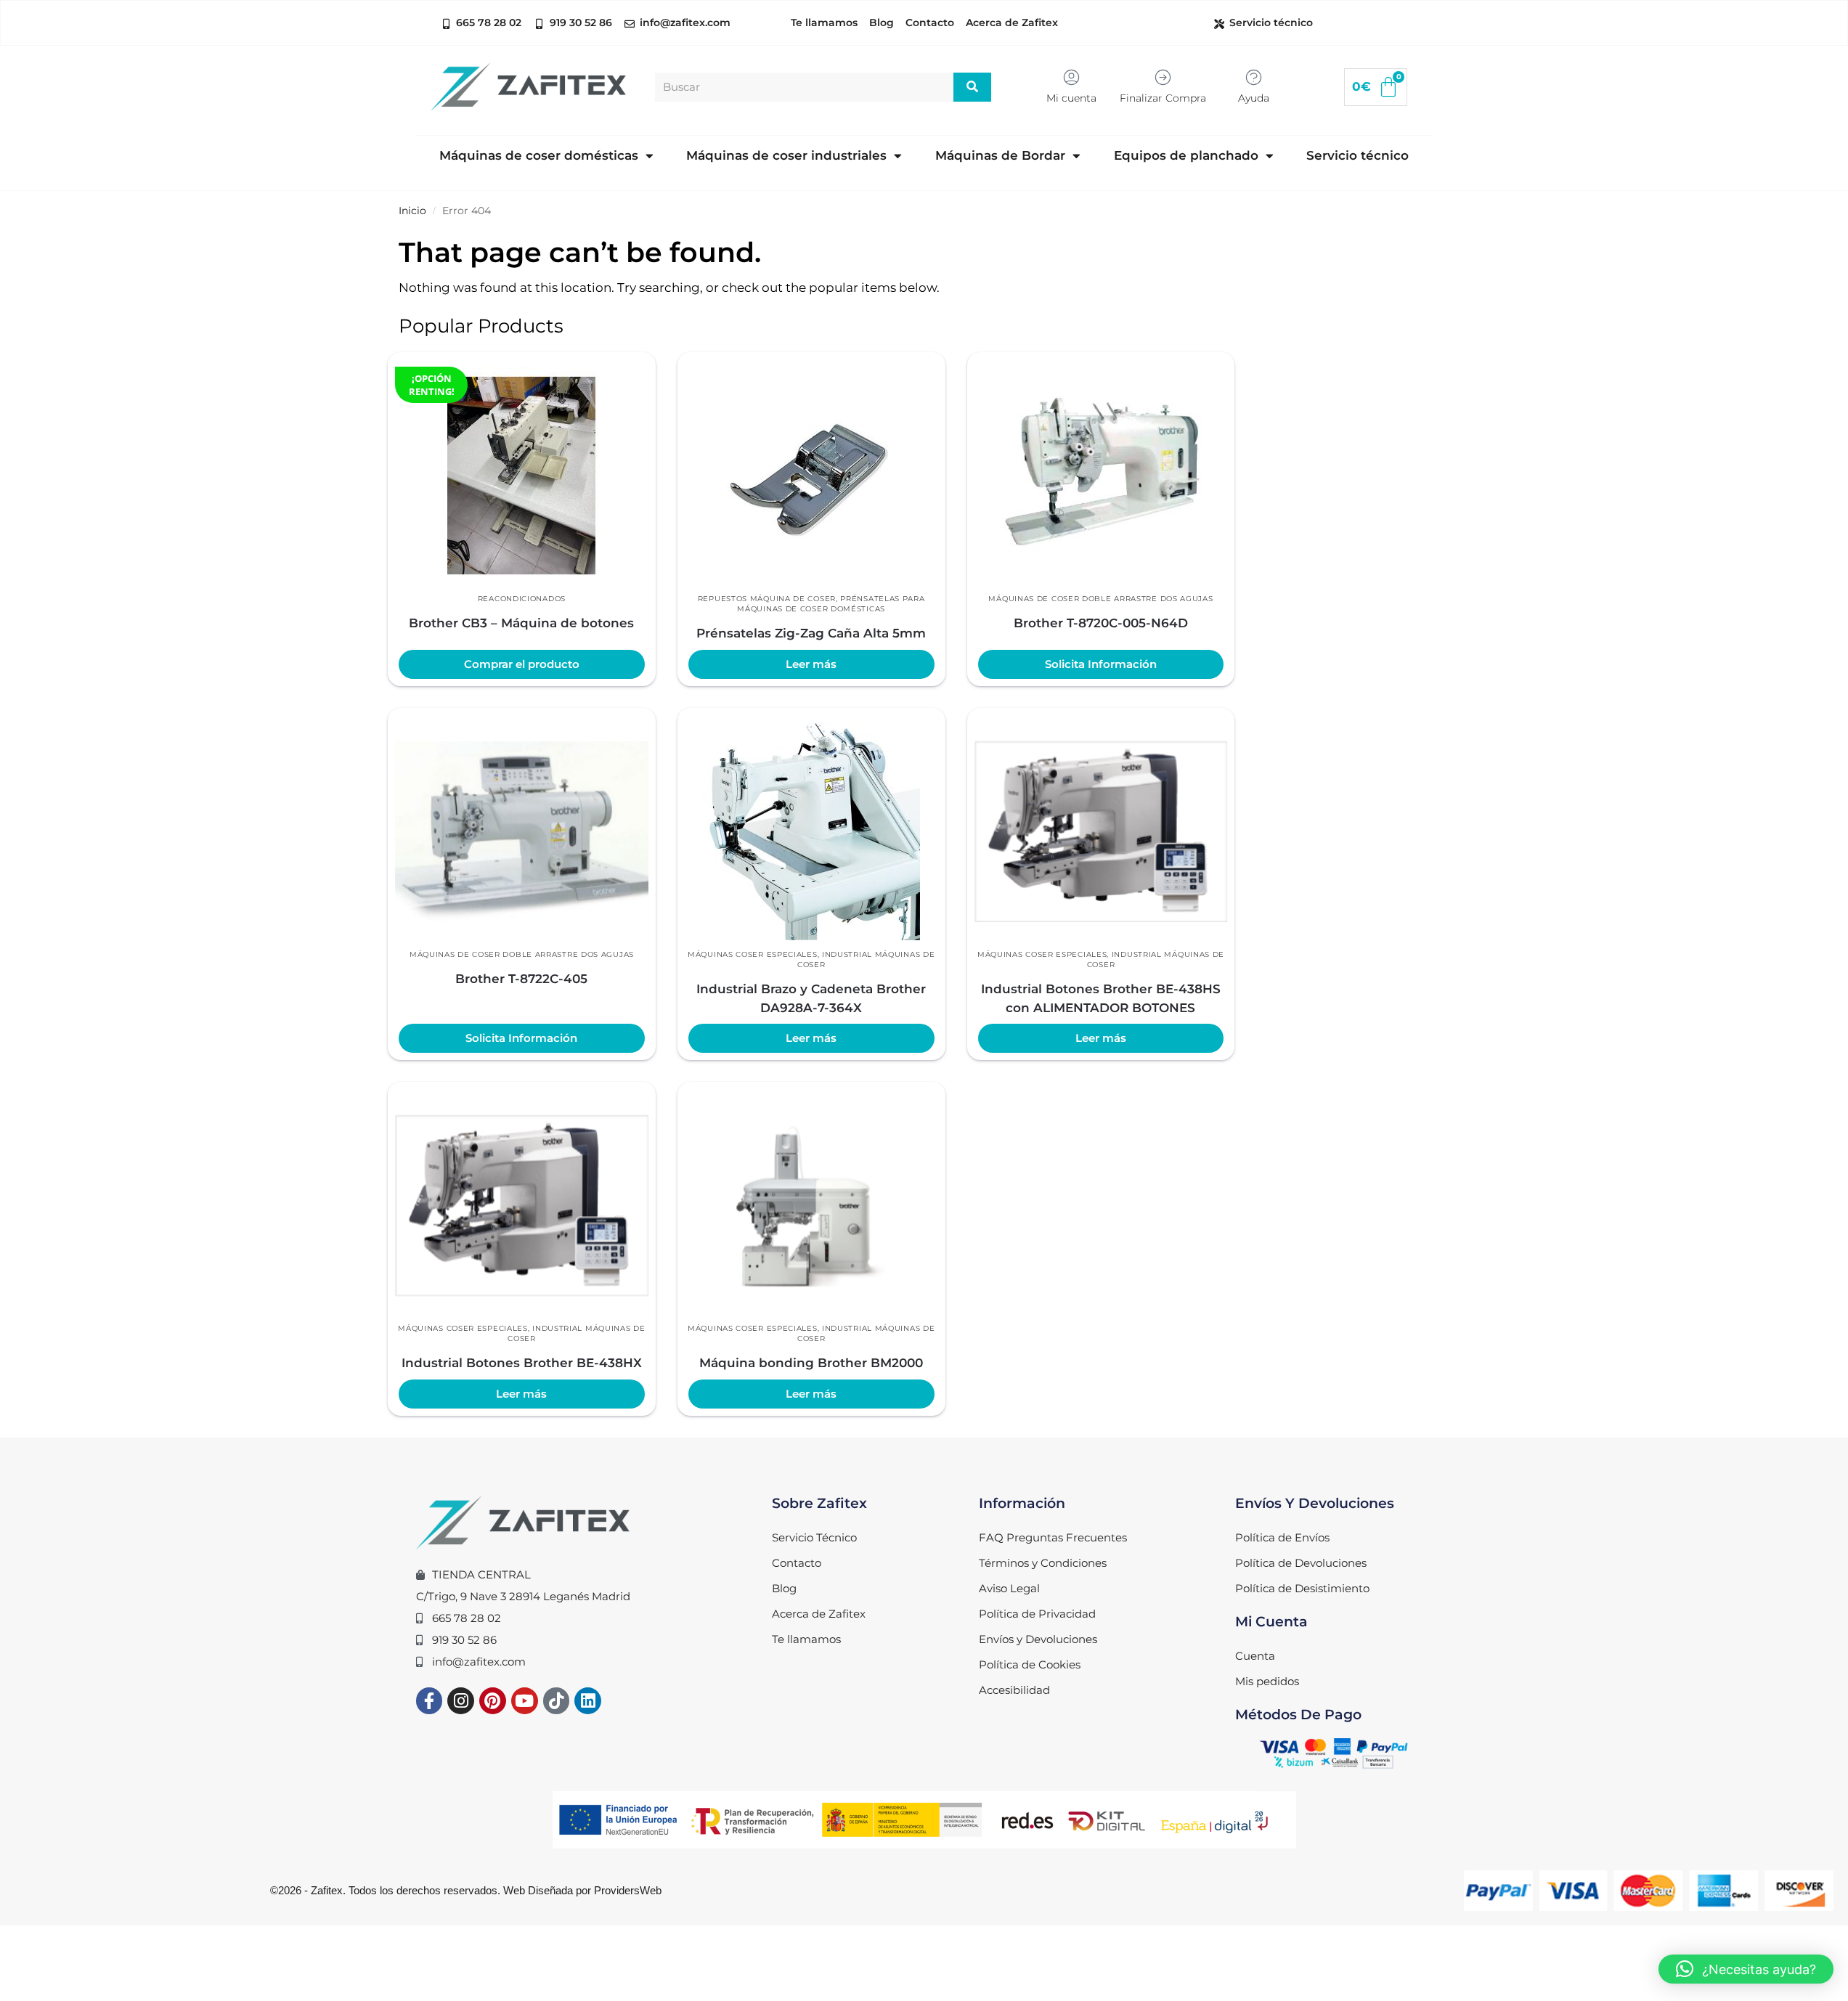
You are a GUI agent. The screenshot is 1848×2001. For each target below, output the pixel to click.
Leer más (811, 664)
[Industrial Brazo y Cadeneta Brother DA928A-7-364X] (811, 831)
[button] (1746, 1969)
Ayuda (1254, 98)
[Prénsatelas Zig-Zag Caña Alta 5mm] (811, 476)
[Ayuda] (1254, 77)
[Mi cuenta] (1071, 77)
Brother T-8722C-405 (521, 979)
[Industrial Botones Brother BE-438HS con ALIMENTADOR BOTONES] (1101, 831)
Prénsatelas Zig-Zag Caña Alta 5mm (811, 633)
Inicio (412, 211)
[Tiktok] (557, 1701)
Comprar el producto (522, 664)
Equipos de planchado (1186, 155)
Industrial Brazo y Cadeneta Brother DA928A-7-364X (811, 998)
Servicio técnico (1357, 155)
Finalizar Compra (1163, 98)
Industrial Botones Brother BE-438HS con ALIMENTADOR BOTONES (1101, 998)
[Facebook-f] (430, 1701)
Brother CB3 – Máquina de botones (521, 623)
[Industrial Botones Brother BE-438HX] (522, 1205)
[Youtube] (525, 1701)
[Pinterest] (493, 1701)
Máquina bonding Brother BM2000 (811, 1363)
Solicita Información (1101, 664)
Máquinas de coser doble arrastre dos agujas (1100, 599)
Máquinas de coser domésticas (539, 155)
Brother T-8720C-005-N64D (1101, 623)
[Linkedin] (588, 1701)
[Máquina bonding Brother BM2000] (811, 1205)
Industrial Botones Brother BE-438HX (522, 1363)
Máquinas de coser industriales (786, 155)
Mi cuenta (1071, 98)
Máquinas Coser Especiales (753, 954)
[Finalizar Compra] (1163, 77)
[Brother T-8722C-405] (522, 831)
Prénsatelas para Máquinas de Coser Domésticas (831, 604)
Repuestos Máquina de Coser (767, 599)
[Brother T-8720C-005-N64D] (1101, 476)
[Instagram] (461, 1701)
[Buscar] (973, 87)
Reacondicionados (522, 599)
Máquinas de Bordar (1000, 155)
